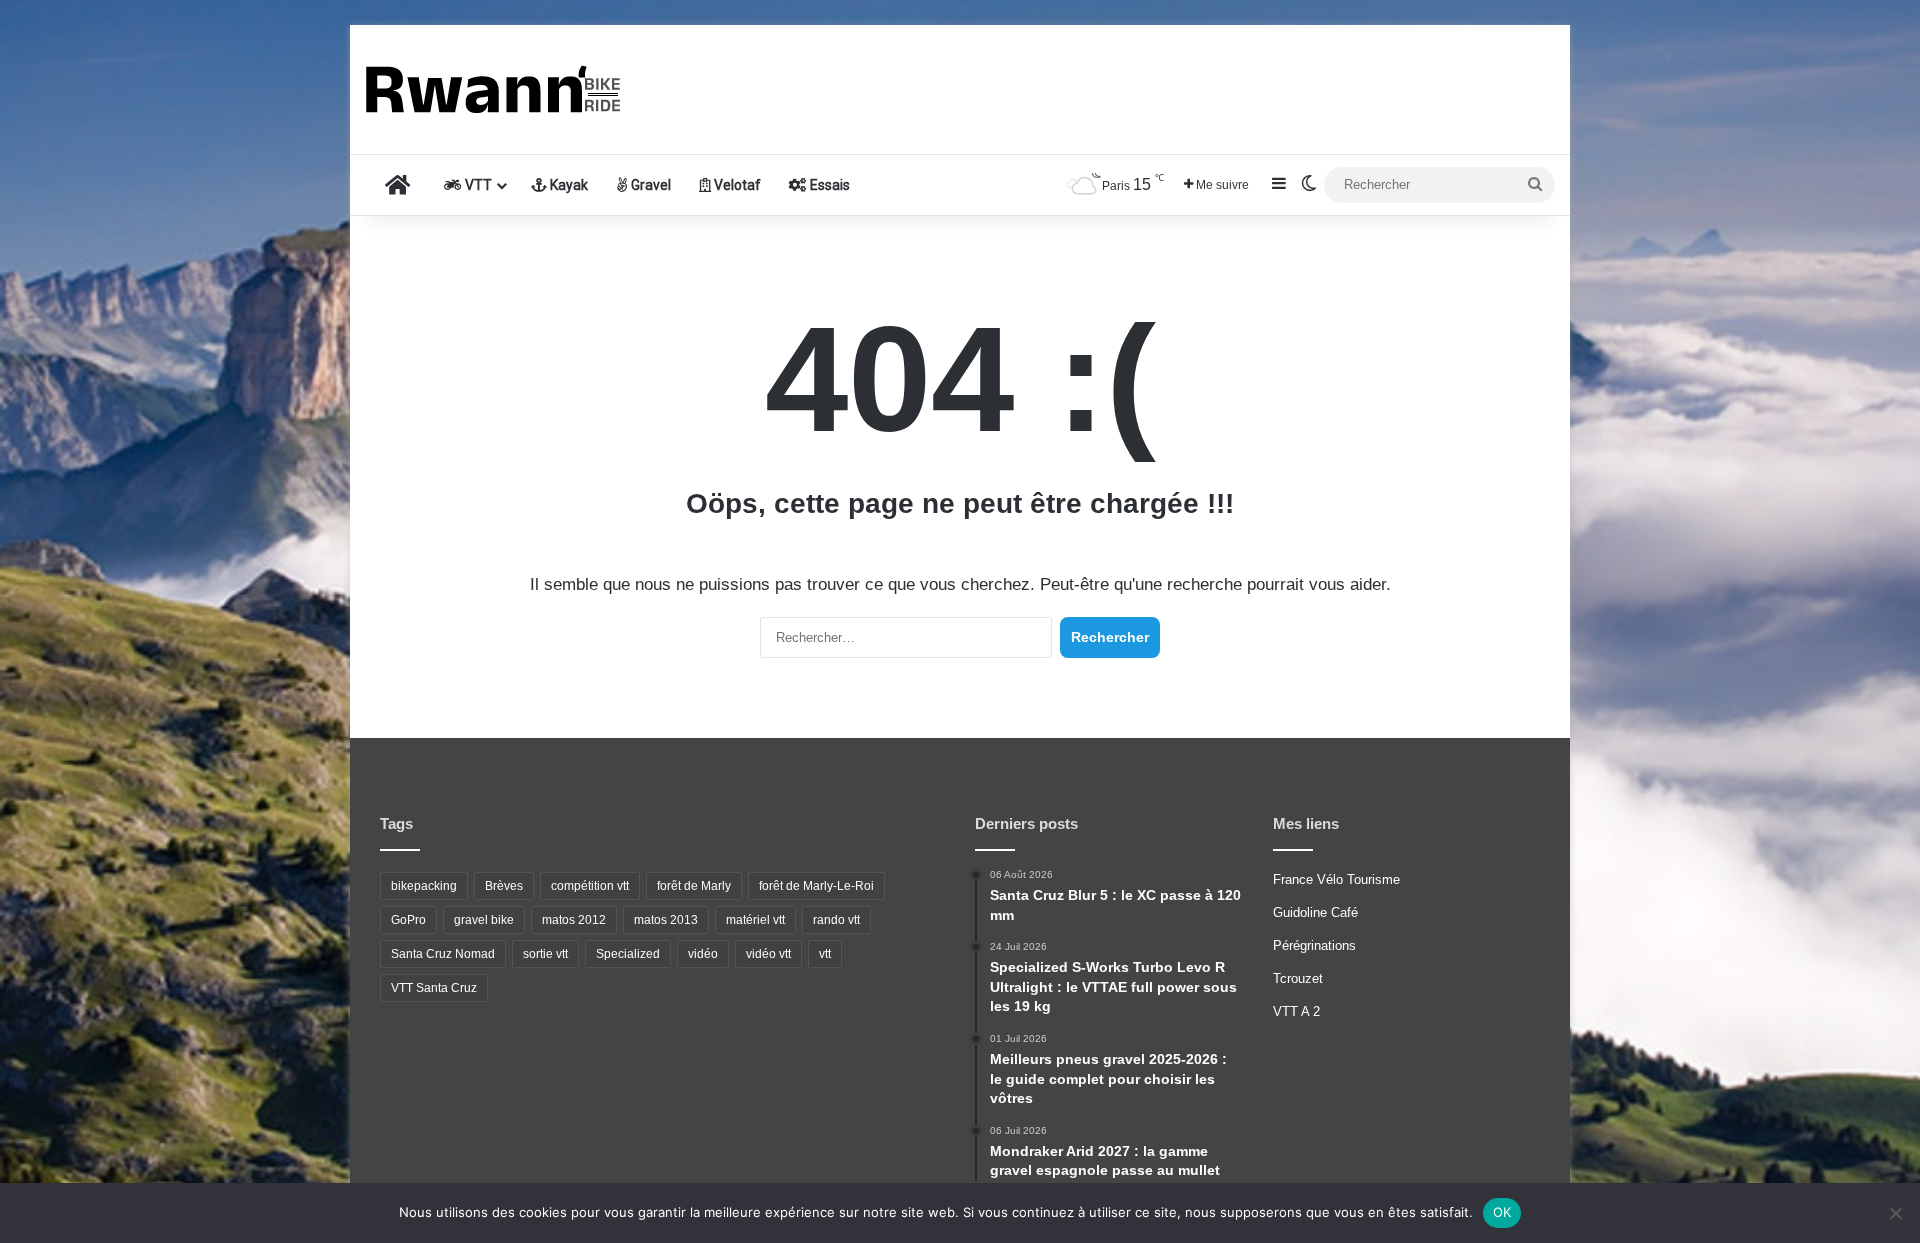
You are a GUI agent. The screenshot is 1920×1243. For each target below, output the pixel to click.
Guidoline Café (1315, 912)
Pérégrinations (1314, 945)
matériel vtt (755, 920)
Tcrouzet (1298, 978)
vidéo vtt (768, 954)
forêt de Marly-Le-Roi (816, 886)
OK (1502, 1212)
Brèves (504, 886)
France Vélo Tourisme (1336, 879)
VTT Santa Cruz (434, 988)
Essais (828, 185)
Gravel (649, 185)
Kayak (567, 185)
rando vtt (836, 920)
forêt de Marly (694, 886)
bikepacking (424, 886)
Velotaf (736, 185)
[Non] (1895, 1213)
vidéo (703, 954)
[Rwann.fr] (515, 89)
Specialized (628, 954)
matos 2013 (666, 920)
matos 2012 (574, 920)
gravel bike (484, 920)
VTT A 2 (1296, 1011)
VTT (477, 185)
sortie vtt (545, 954)
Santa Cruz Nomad (443, 954)
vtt (825, 954)
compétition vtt (590, 886)
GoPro (408, 920)
